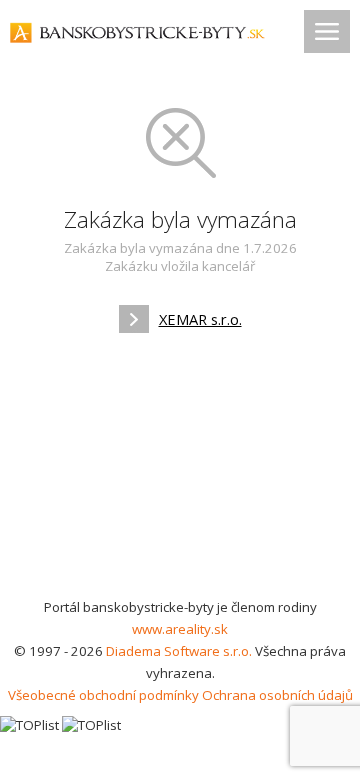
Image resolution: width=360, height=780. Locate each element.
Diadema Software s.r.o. (179, 651)
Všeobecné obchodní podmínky (103, 695)
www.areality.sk (180, 629)
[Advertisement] (180, 472)
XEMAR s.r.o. (200, 319)
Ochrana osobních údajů (277, 695)
